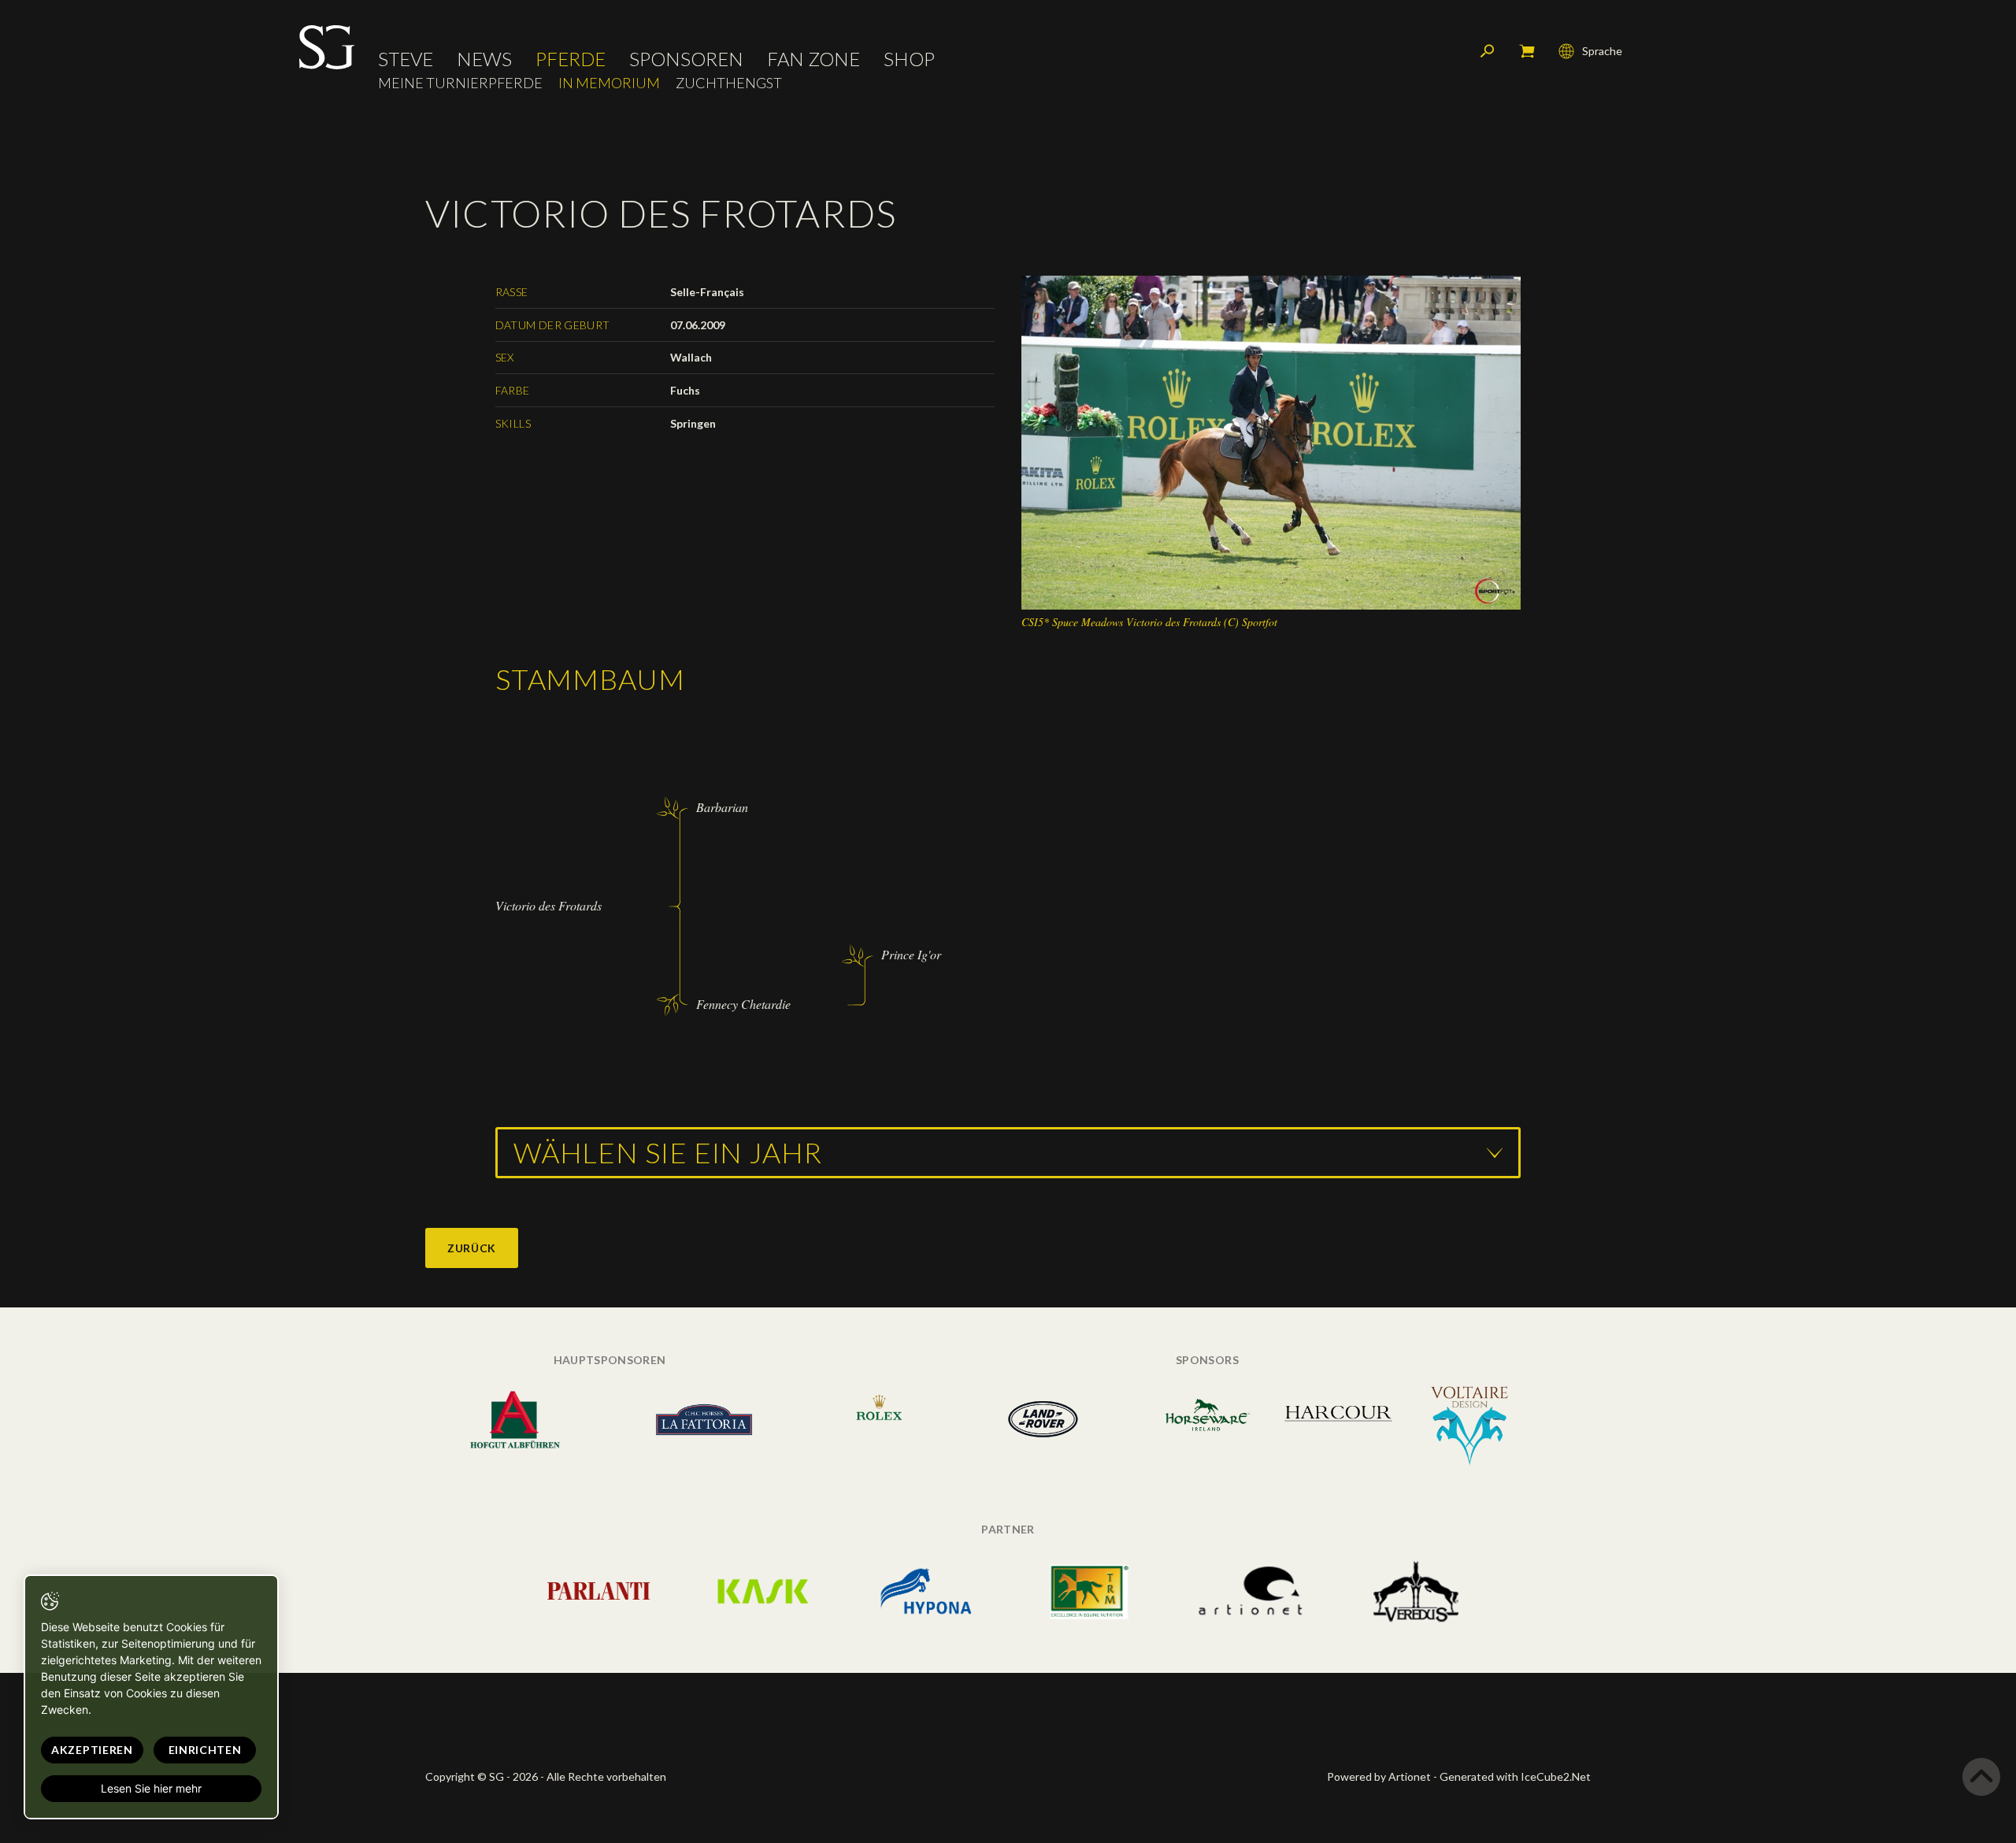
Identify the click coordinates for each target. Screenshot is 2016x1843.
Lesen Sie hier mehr (151, 1788)
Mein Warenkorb (1527, 51)
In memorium (609, 83)
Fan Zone (813, 59)
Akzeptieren (92, 1750)
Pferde (571, 59)
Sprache (1602, 51)
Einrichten (205, 1750)
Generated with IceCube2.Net (1515, 1776)
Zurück (472, 1248)
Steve (406, 59)
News (484, 59)
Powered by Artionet (1379, 1776)
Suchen (1488, 51)
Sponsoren (686, 59)
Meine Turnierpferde (460, 83)
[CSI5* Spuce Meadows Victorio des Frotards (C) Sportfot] (1271, 441)
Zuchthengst (729, 83)
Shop (909, 59)
